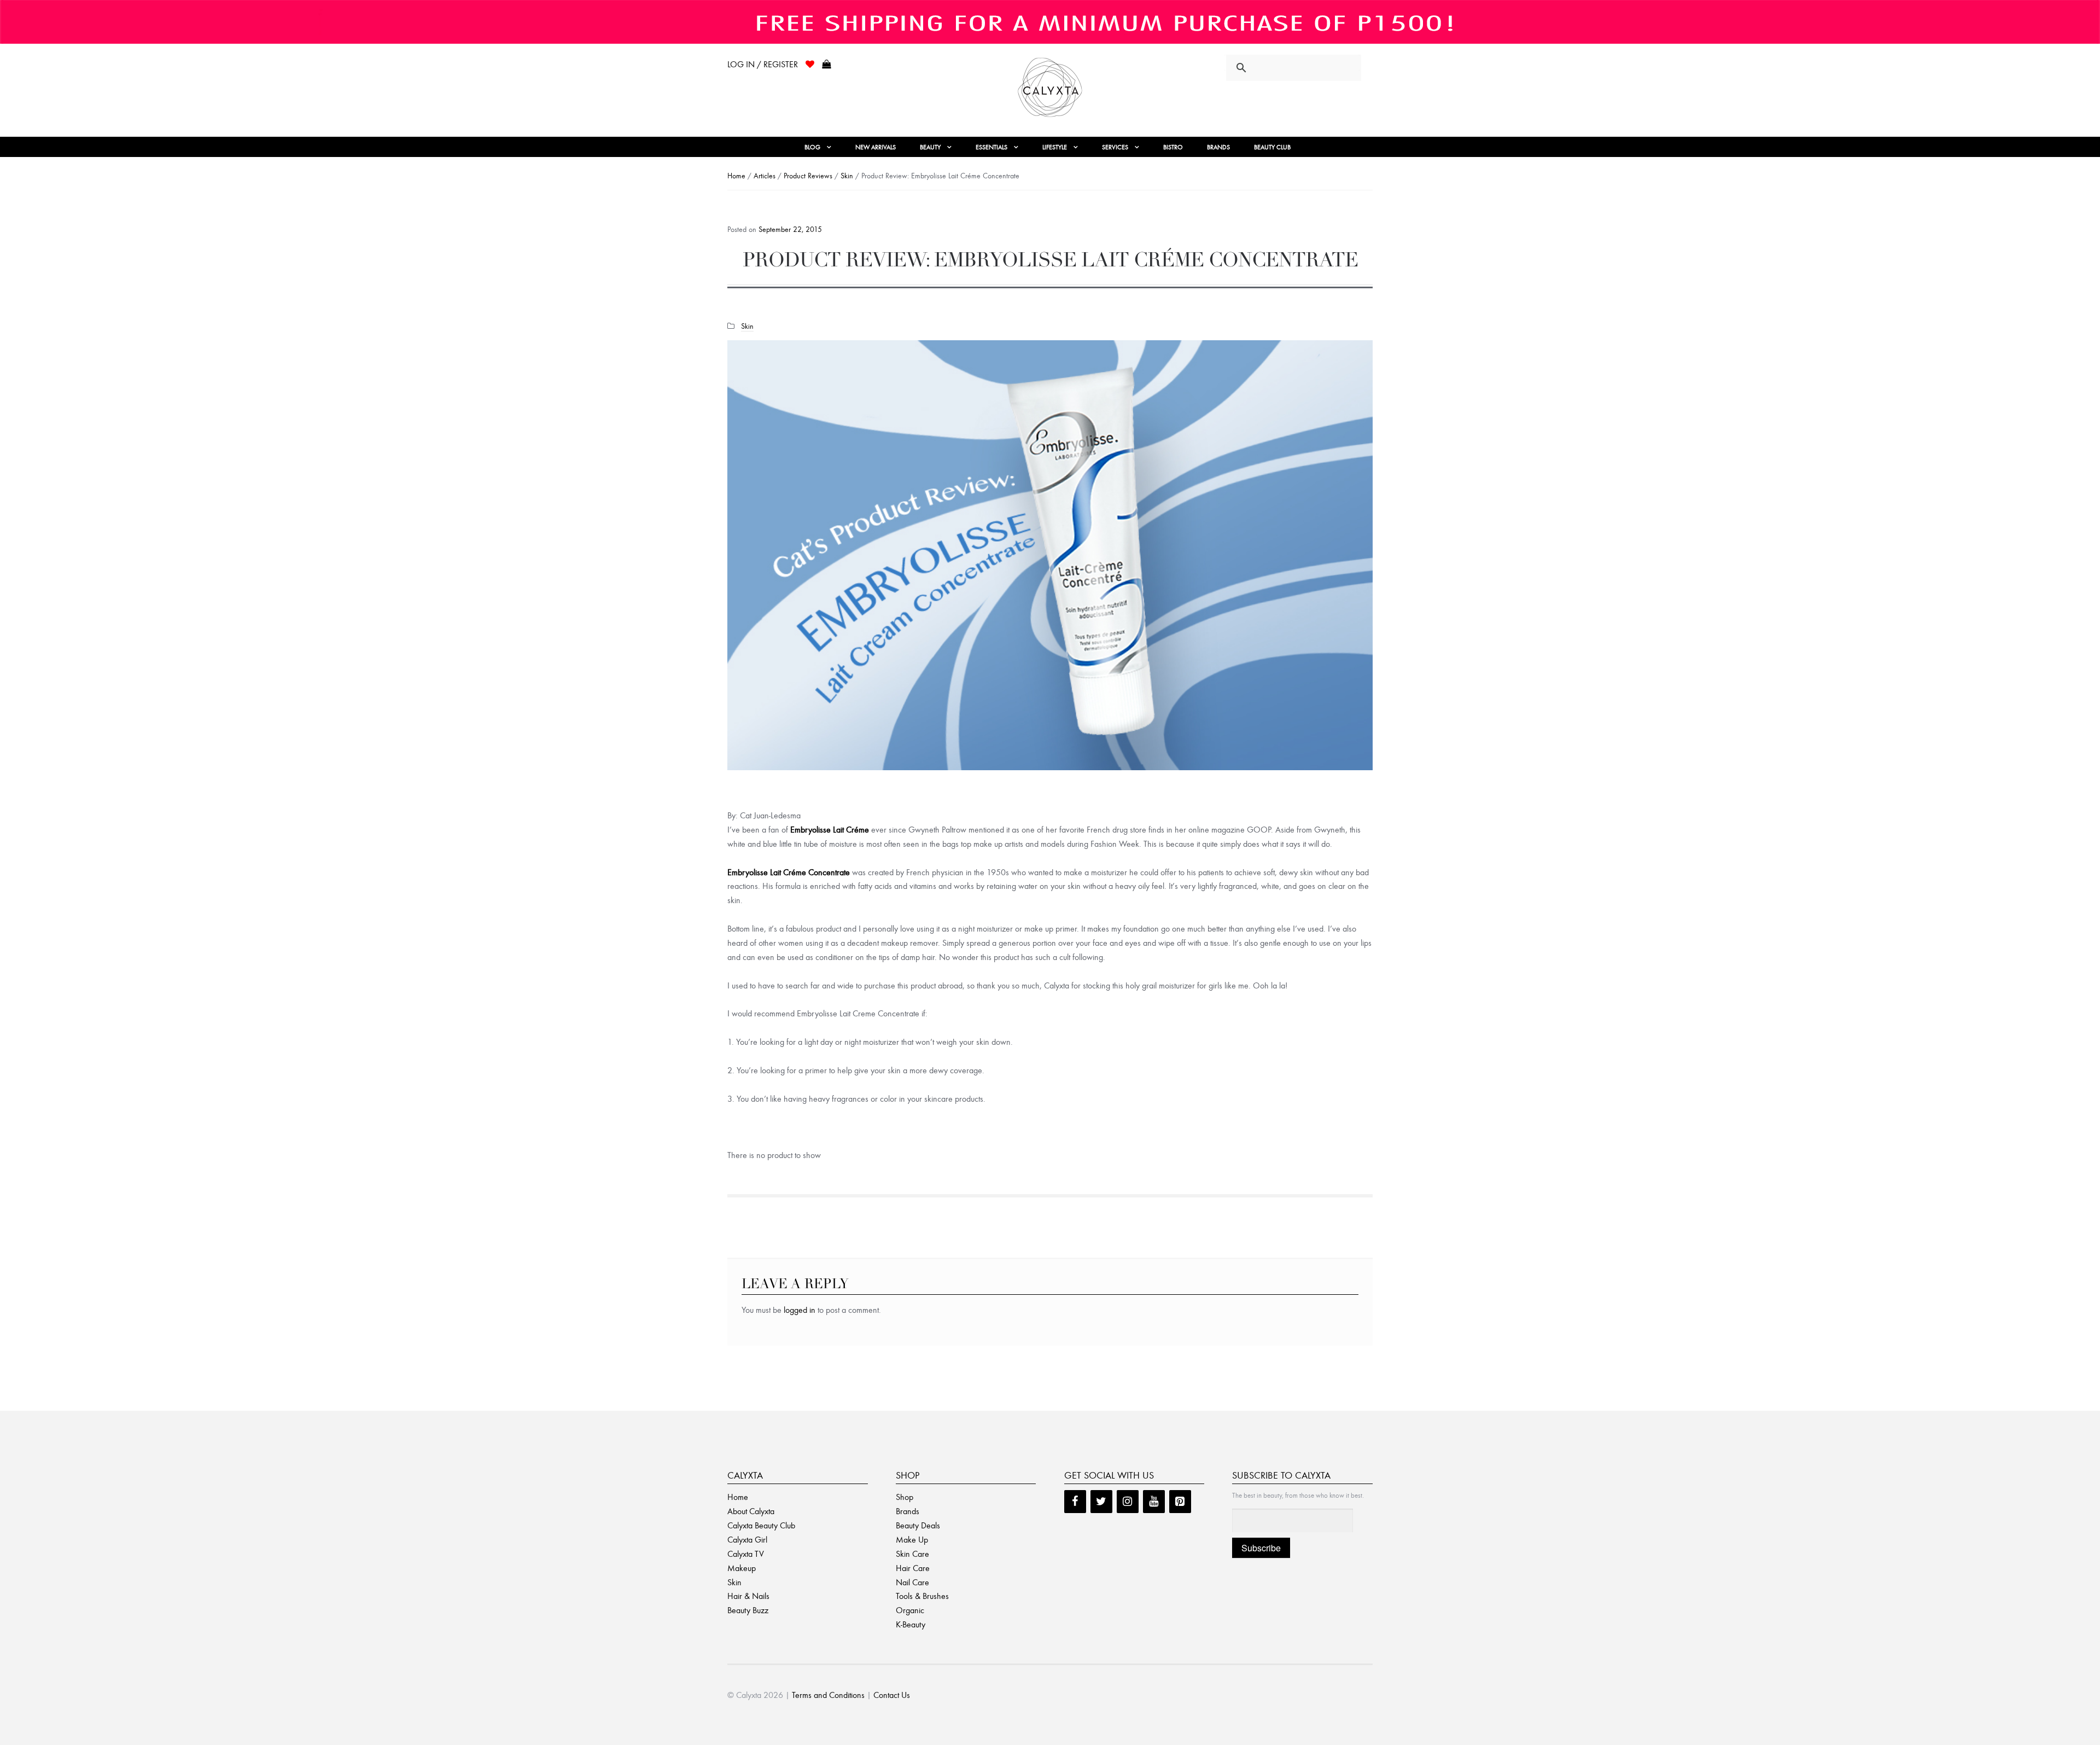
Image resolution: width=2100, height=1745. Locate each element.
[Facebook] (1075, 1502)
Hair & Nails (748, 1596)
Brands (1218, 147)
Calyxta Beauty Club (761, 1525)
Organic (910, 1610)
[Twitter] (1101, 1502)
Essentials (991, 147)
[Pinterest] (1180, 1502)
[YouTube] (1154, 1502)
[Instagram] (1128, 1502)
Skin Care (912, 1554)
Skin (847, 176)
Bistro (1173, 147)
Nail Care (912, 1582)
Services (1115, 147)
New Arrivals (876, 147)
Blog (812, 147)
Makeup (742, 1568)
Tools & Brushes (922, 1596)
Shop (905, 1497)
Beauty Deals (918, 1525)
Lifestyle (1055, 147)
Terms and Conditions (828, 1695)
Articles (765, 176)
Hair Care (913, 1568)
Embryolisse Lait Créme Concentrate (789, 872)
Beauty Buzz (748, 1610)
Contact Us (892, 1695)
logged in (800, 1310)
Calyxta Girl (747, 1540)
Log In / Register (763, 64)
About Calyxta (751, 1511)
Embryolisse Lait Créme (830, 830)
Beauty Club (1272, 147)
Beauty (930, 147)
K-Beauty (911, 1624)
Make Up (912, 1540)
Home (736, 176)
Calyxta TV (746, 1554)
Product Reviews (808, 176)
